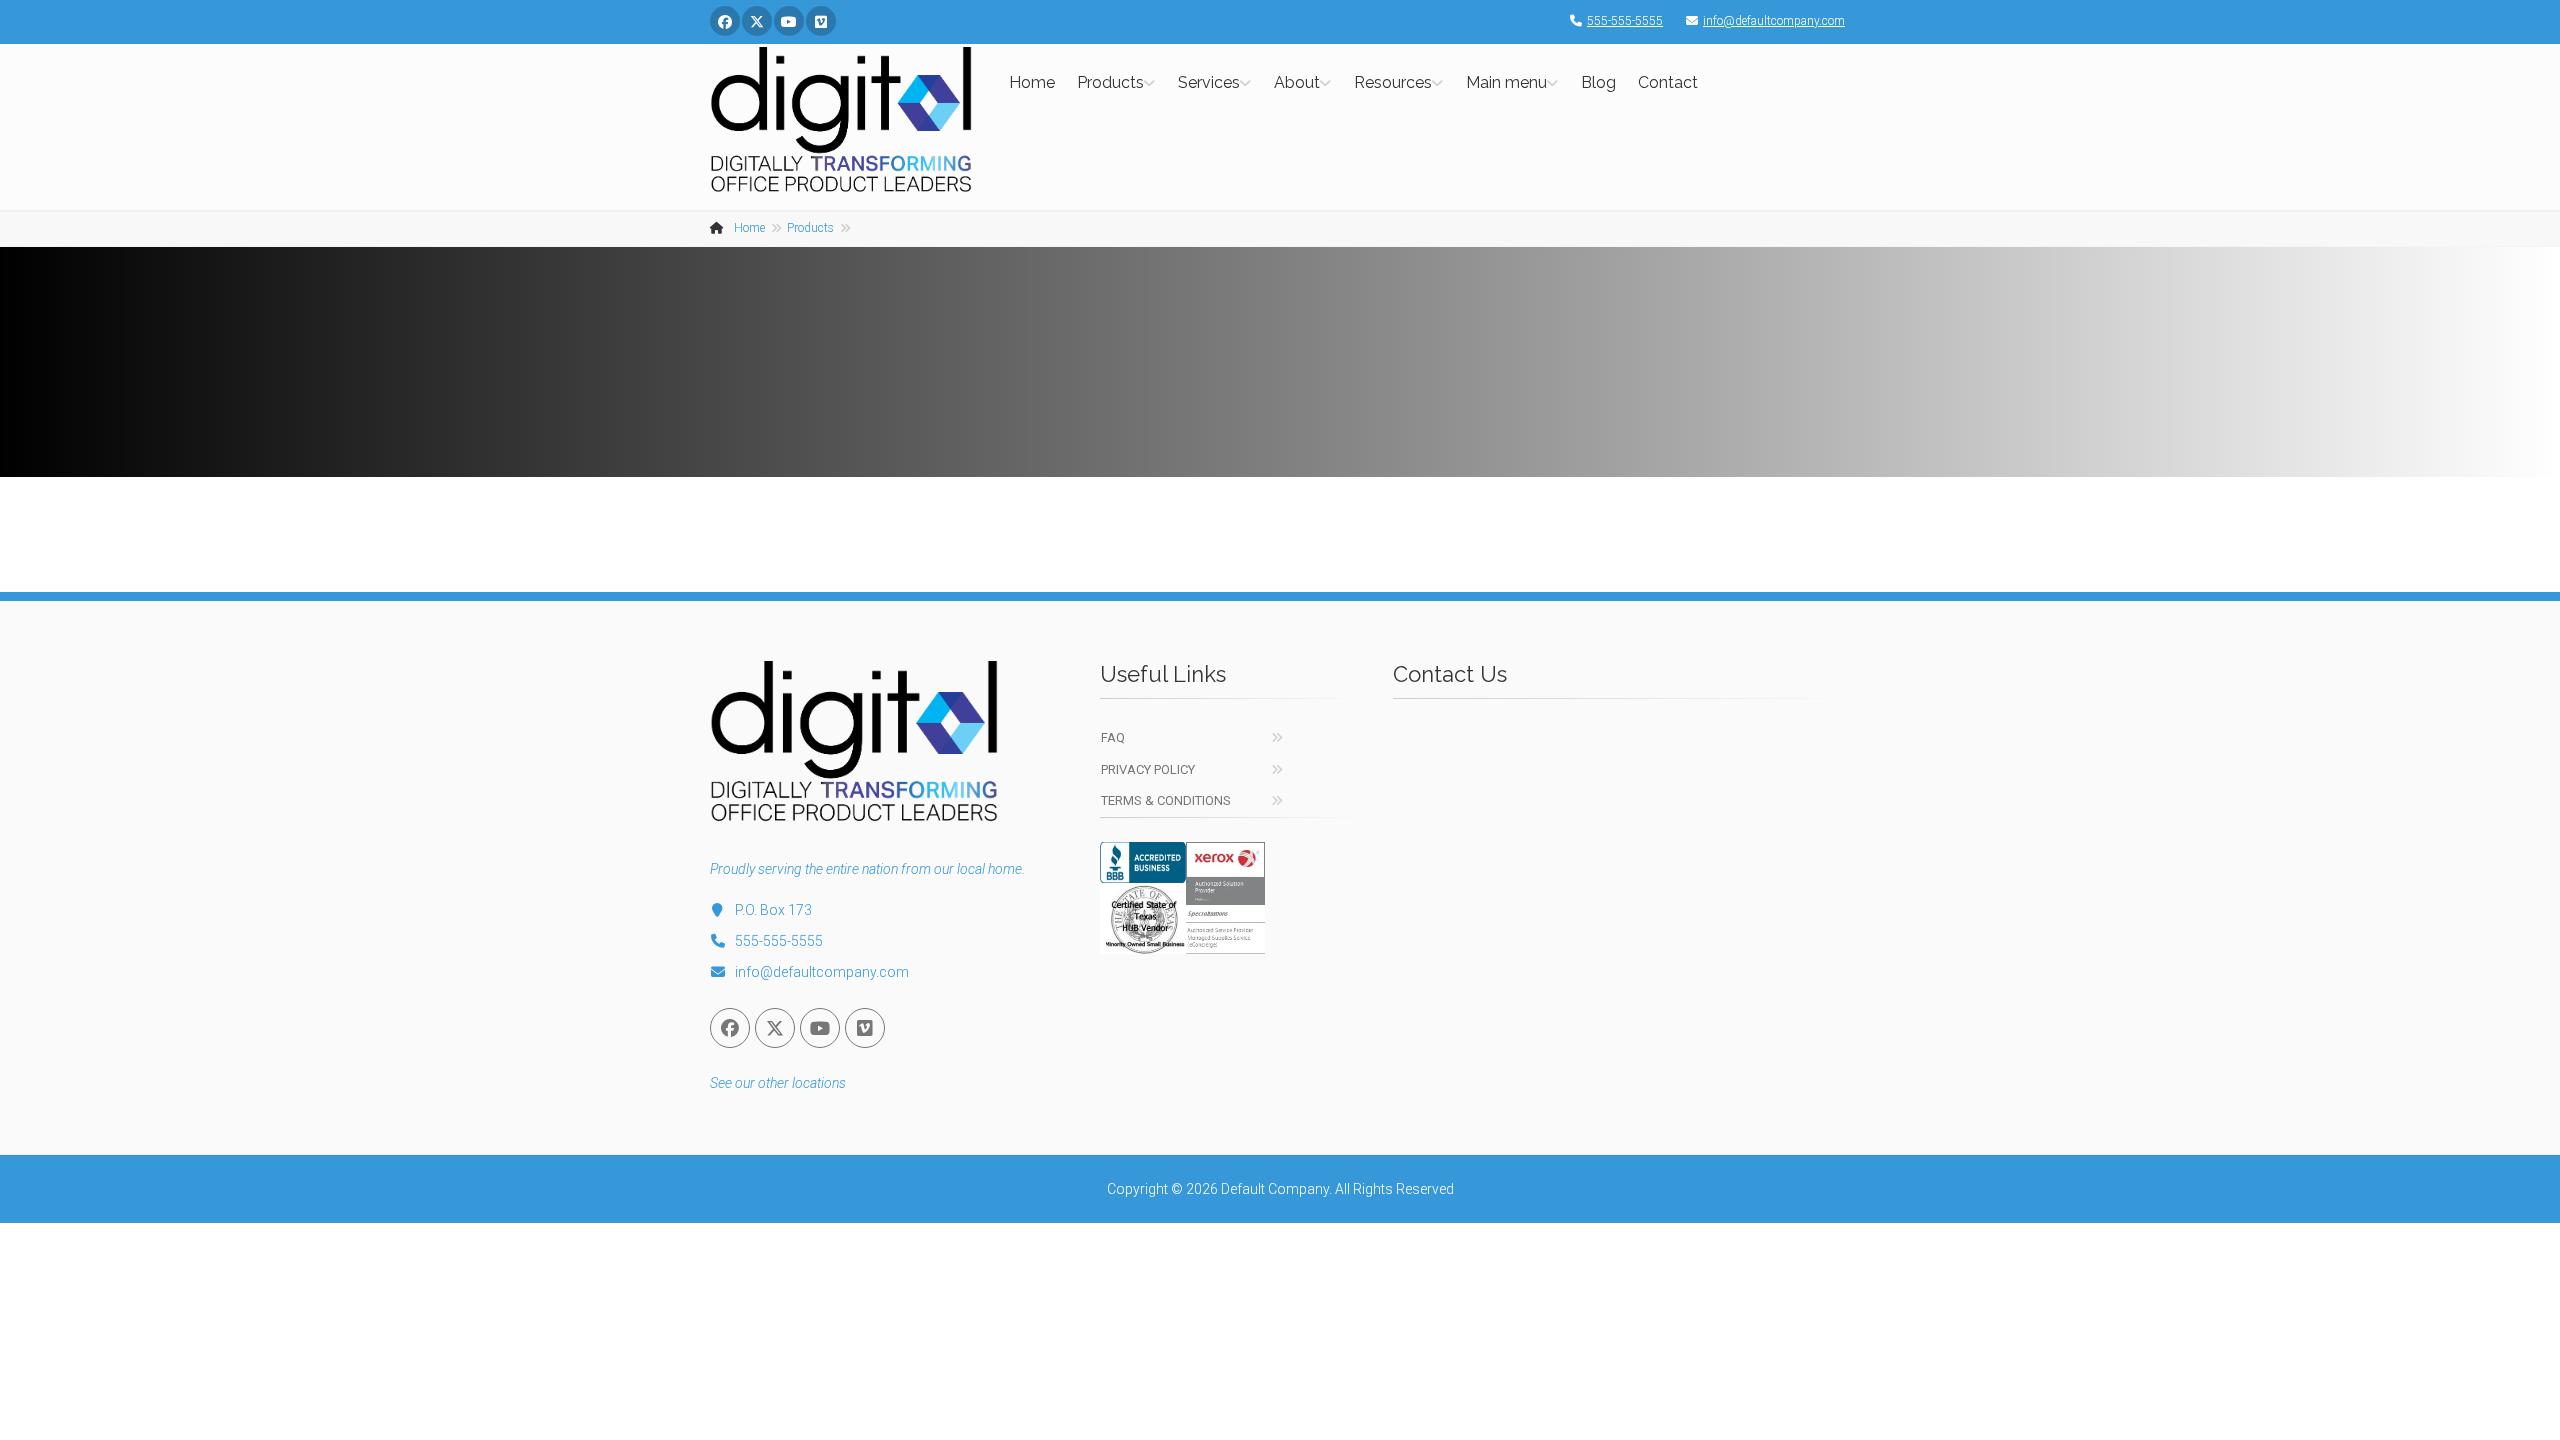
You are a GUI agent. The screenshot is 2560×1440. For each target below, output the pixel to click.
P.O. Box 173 (773, 910)
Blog (1598, 82)
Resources (1393, 82)
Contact (1668, 82)
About (1297, 82)
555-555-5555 (1625, 21)
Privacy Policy (1148, 769)
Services (1209, 82)
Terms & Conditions (1166, 800)
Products (1110, 82)
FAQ (1113, 737)
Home (1032, 82)
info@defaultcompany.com (1774, 21)
